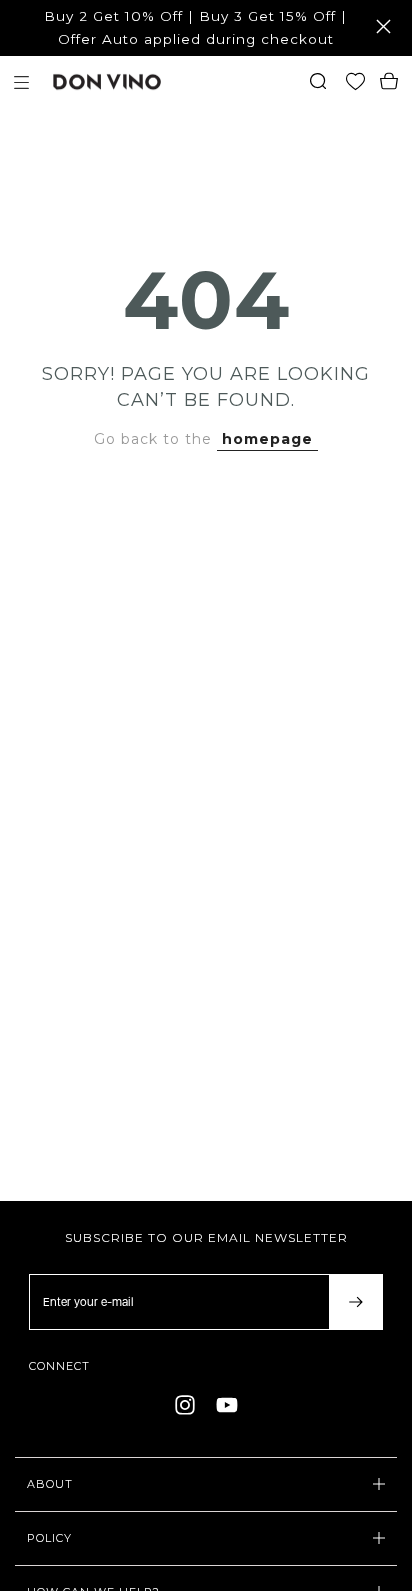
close (386, 26)
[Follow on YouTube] (227, 1405)
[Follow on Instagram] (185, 1405)
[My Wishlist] (360, 82)
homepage (267, 439)
